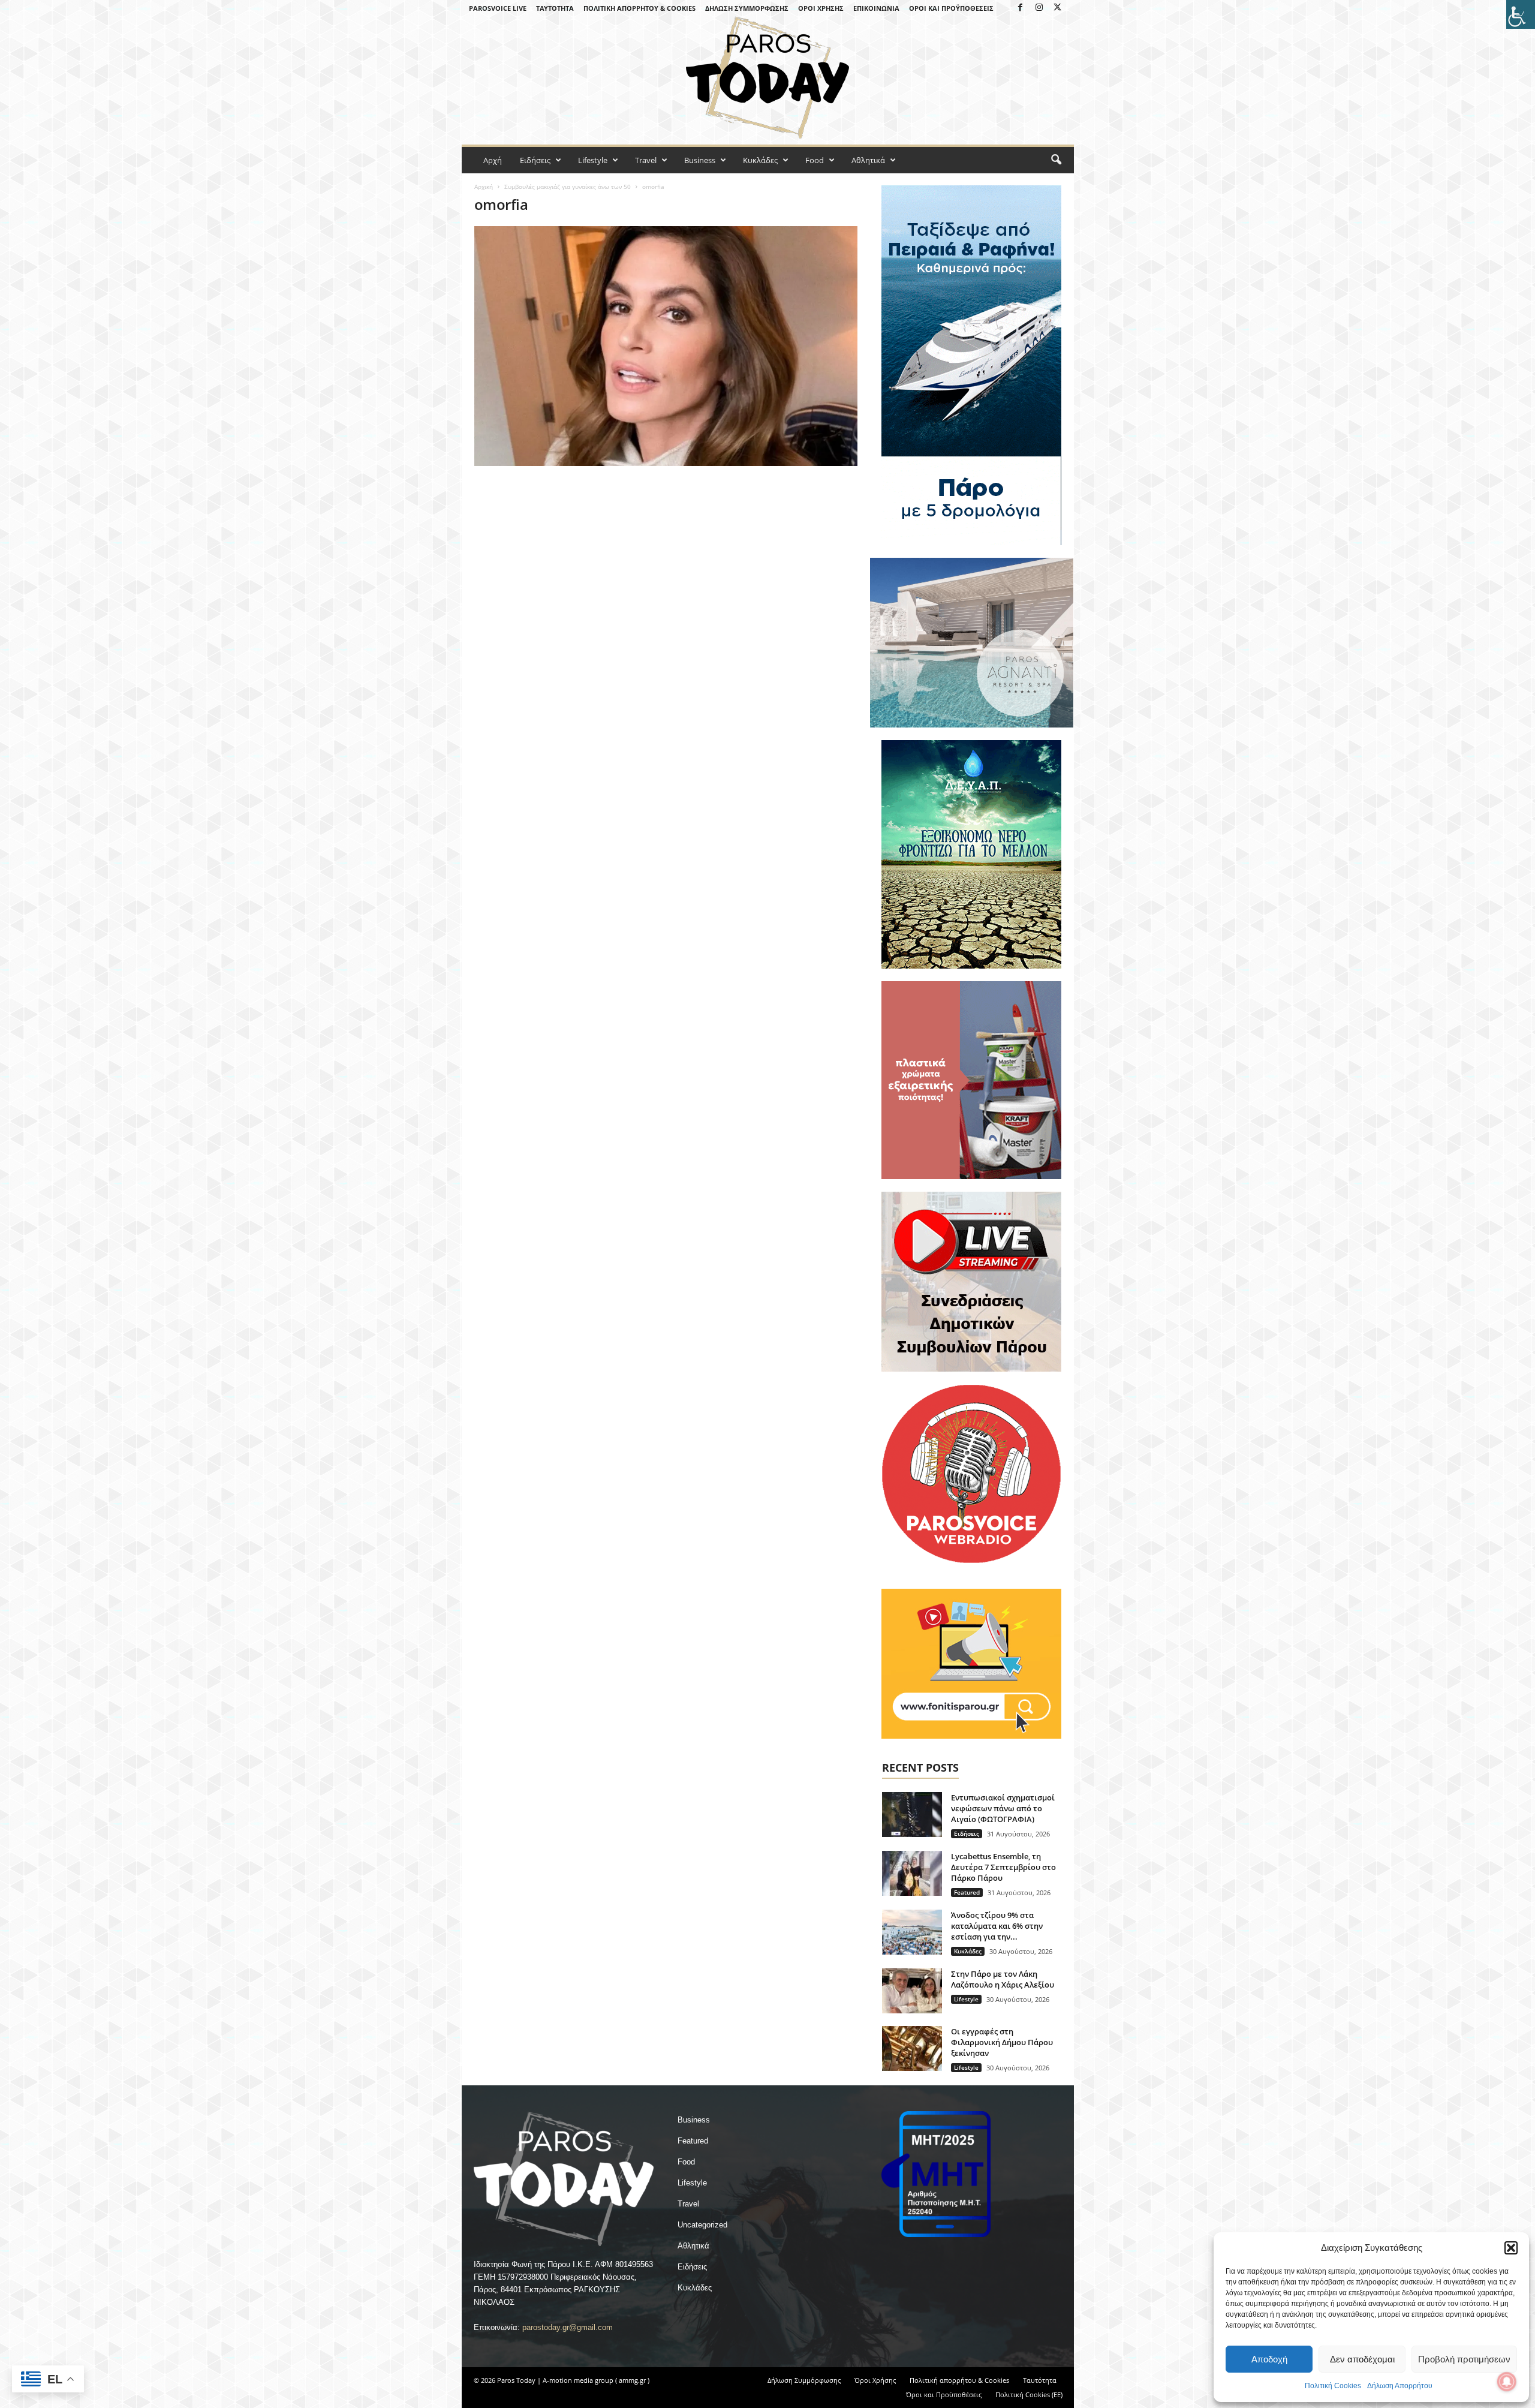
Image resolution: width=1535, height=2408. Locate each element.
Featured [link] (967, 1892)
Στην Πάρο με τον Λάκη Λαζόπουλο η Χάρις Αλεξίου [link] (1003, 1979)
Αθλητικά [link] (868, 160)
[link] (1521, 14)
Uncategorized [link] (702, 2225)
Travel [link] (646, 160)
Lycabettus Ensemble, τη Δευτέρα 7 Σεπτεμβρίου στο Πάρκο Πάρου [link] (1003, 1867)
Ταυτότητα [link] (555, 8)
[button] (1511, 2248)
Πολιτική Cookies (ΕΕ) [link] (1029, 2395)
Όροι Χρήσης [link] (821, 8)
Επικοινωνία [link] (876, 8)
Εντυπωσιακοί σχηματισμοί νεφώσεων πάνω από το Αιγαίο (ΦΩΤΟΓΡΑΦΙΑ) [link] (1003, 1808)
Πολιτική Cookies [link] (1333, 2386)
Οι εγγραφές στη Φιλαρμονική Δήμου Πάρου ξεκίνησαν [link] (1002, 2042)
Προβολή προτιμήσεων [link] (1464, 2359)
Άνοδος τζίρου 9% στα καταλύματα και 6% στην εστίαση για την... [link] (997, 1926)
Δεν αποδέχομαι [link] (1362, 2359)
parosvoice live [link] (498, 8)
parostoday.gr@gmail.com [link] (568, 2327)
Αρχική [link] (484, 187)
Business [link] (700, 160)
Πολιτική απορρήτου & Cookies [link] (639, 8)
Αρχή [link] (493, 160)
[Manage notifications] (1507, 2382)
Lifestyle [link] (593, 160)
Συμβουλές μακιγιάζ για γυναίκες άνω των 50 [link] (568, 187)
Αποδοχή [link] (1269, 2359)
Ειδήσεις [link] (535, 160)
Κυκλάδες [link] (760, 160)
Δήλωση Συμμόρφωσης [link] (747, 8)
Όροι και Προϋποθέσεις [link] (951, 8)
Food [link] (815, 160)
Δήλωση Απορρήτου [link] (1400, 2386)
